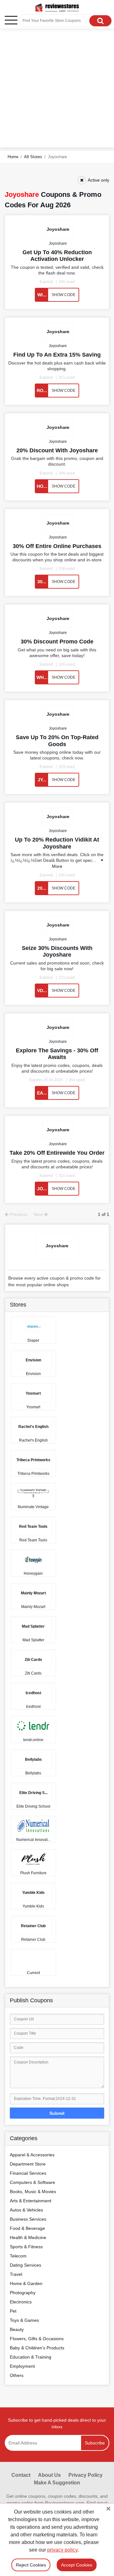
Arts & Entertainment (31, 2201)
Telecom (18, 2256)
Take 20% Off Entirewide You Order (57, 1153)
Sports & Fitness (26, 2247)
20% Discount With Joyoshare (57, 450)
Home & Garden (26, 2283)
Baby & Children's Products (37, 2348)
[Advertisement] (57, 90)
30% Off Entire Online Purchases (57, 546)
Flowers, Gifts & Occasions (37, 2339)
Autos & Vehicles (26, 2210)
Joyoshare (58, 243)
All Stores (33, 157)
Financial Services (28, 2173)
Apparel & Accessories (32, 2155)
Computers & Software (32, 2182)
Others (17, 2375)
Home (13, 157)
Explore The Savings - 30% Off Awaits (57, 1054)
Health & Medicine (28, 2237)
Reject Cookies (31, 2565)
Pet (13, 2311)
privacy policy (62, 2550)
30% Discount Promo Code (57, 642)
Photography (23, 2293)
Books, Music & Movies (33, 2192)
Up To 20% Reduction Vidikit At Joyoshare (57, 843)
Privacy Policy (85, 2475)
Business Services (28, 2219)
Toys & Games (24, 2320)
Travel (16, 2274)
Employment (22, 2366)
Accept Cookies (77, 2565)
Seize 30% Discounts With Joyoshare (57, 951)
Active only (98, 180)
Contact (21, 2475)
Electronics (21, 2302)
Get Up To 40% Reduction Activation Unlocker (57, 256)
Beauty (17, 2329)
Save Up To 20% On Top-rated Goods (57, 741)
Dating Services (25, 2265)
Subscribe (95, 2443)
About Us (49, 2475)
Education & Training (31, 2357)
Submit (57, 2113)
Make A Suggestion (57, 2483)
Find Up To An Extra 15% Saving (57, 355)
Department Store (28, 2164)
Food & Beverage (27, 2228)
